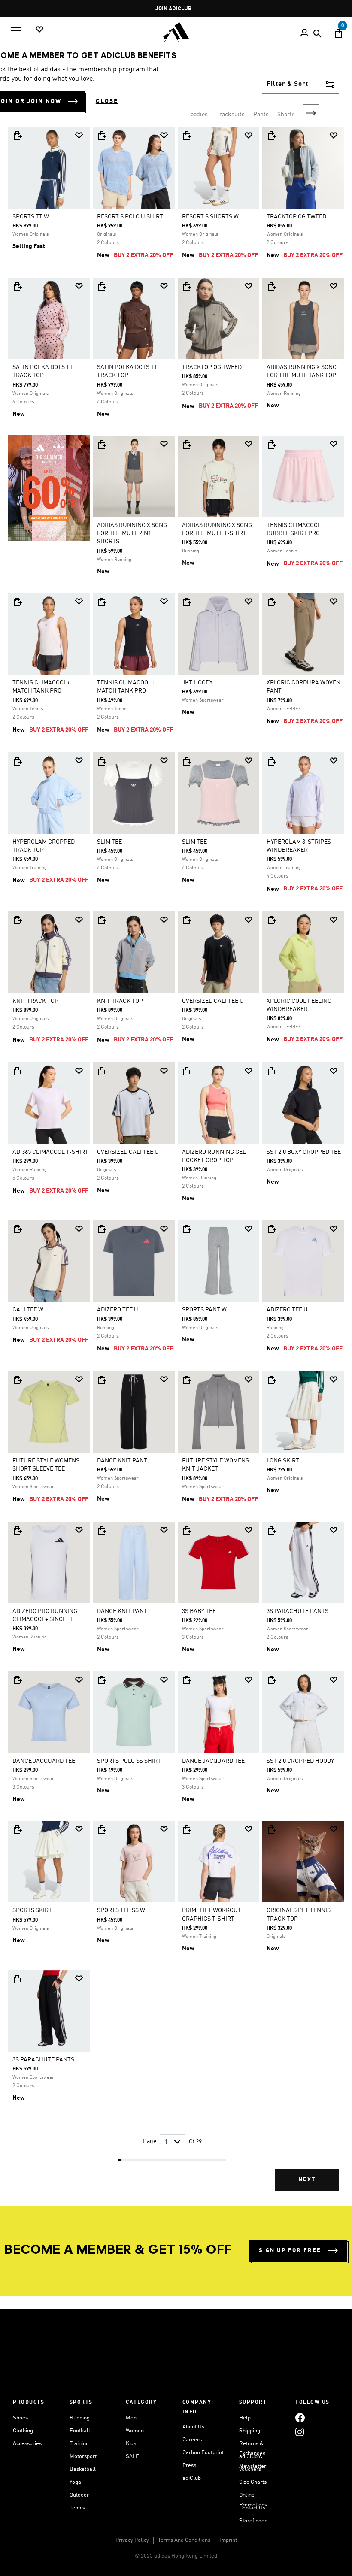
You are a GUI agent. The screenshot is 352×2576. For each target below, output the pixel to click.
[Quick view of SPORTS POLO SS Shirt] (102, 1680)
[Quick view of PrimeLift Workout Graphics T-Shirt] (187, 1830)
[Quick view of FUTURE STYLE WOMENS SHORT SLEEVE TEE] (17, 1380)
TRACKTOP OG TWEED (296, 217)
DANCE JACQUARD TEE (44, 1761)
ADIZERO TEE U (118, 1310)
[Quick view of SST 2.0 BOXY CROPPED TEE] (271, 1071)
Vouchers (250, 2469)
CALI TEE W (28, 1310)
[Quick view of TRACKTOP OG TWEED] (271, 136)
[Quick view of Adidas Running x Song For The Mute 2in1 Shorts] (102, 445)
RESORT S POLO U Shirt (130, 217)
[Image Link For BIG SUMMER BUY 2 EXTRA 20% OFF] (49, 488)
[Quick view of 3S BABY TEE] (187, 1531)
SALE (132, 2456)
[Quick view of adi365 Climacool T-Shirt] (17, 1071)
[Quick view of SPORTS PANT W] (187, 1229)
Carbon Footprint (203, 2453)
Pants (261, 115)
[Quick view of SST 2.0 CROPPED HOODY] (271, 1680)
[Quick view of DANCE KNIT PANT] (102, 1380)
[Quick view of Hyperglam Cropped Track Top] (17, 761)
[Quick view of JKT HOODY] (187, 602)
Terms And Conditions (184, 2540)
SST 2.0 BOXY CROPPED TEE (304, 1152)
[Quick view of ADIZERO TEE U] (102, 1229)
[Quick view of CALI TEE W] (17, 1229)
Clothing (23, 2431)
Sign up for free (290, 2251)
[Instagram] (300, 2432)
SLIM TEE (109, 842)
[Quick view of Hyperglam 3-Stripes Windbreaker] (271, 761)
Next (311, 113)
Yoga (75, 2482)
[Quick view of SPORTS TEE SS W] (102, 1830)
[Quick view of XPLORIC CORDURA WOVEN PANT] (271, 602)
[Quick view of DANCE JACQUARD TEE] (17, 1680)
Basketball (83, 2469)
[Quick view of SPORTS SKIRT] (17, 1830)
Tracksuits (231, 115)
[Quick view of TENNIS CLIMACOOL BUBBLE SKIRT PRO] (271, 445)
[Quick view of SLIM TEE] (102, 761)
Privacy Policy (132, 2540)
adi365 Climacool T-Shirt (50, 1152)
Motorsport (83, 2456)
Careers (192, 2440)
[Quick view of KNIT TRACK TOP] (17, 920)
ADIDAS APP (174, 9)
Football (80, 2431)
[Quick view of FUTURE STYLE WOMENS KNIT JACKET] (187, 1380)
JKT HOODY (197, 683)
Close (107, 101)
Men (131, 2418)
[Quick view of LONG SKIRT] (271, 1380)
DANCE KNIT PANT (122, 1461)
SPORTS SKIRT (32, 1910)
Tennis (77, 2508)
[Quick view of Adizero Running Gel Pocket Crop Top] (187, 1071)
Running (80, 2418)
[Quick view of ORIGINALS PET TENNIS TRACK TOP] (271, 1830)
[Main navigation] (16, 30)
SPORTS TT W (31, 217)
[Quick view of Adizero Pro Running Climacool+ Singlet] (17, 1531)
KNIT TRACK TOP (35, 1001)
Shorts (286, 115)
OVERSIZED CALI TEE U (213, 1001)
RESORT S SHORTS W (210, 217)
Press (189, 2466)
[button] (79, 135)
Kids (131, 2444)
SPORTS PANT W (204, 1310)
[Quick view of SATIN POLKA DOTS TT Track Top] (17, 287)
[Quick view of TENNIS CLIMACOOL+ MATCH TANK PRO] (17, 602)
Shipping (250, 2431)
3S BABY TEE (199, 1611)
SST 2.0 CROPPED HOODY (300, 1761)
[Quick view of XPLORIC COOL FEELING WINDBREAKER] (271, 920)
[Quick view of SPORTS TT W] (17, 136)
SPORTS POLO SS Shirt (129, 1761)
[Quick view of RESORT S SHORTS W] (187, 136)
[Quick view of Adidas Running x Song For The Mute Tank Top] (271, 287)
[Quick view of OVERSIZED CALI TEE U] (187, 920)
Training (79, 2444)
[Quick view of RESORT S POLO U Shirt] (102, 136)
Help (245, 2418)
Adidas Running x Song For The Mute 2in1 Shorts (132, 533)
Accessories (27, 2444)
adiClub (192, 2478)
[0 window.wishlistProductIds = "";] (39, 30)
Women (135, 2431)
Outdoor (79, 2495)
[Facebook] (300, 2418)
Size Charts (253, 2482)
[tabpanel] (176, 1165)
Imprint (228, 2540)
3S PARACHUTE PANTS (297, 1611)
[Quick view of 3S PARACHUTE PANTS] (271, 1531)
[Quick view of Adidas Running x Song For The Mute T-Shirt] (187, 445)
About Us (193, 2427)
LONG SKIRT (283, 1461)
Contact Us (252, 2508)
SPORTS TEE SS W (121, 1910)
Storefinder (253, 2521)
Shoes (20, 2418)
